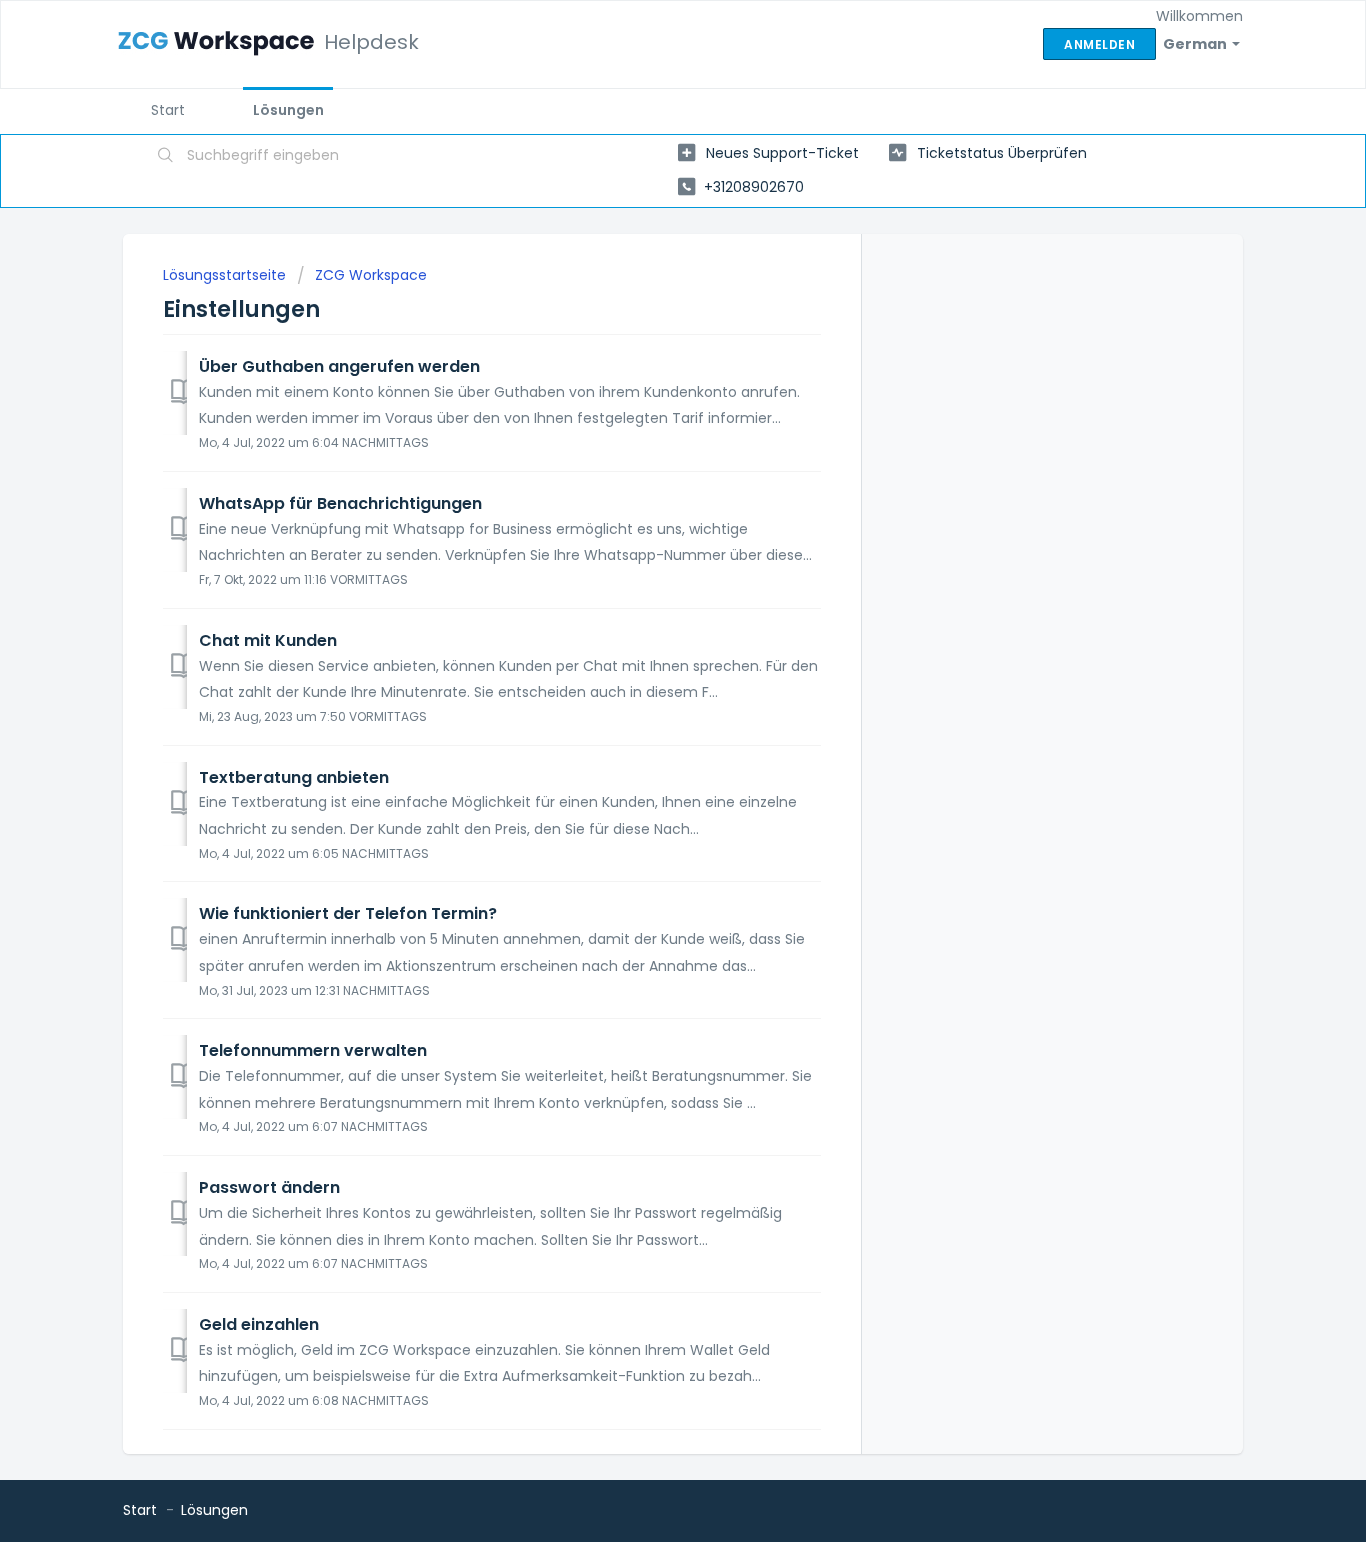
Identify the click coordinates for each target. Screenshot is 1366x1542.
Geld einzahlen (259, 1324)
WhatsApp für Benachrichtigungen (340, 503)
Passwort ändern (269, 1187)
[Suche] (166, 157)
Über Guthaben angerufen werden (339, 366)
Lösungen (288, 110)
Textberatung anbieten (294, 777)
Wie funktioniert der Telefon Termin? (348, 913)
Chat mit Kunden (268, 640)
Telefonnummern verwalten (313, 1050)
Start (168, 110)
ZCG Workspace (371, 275)
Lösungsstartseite (226, 275)
